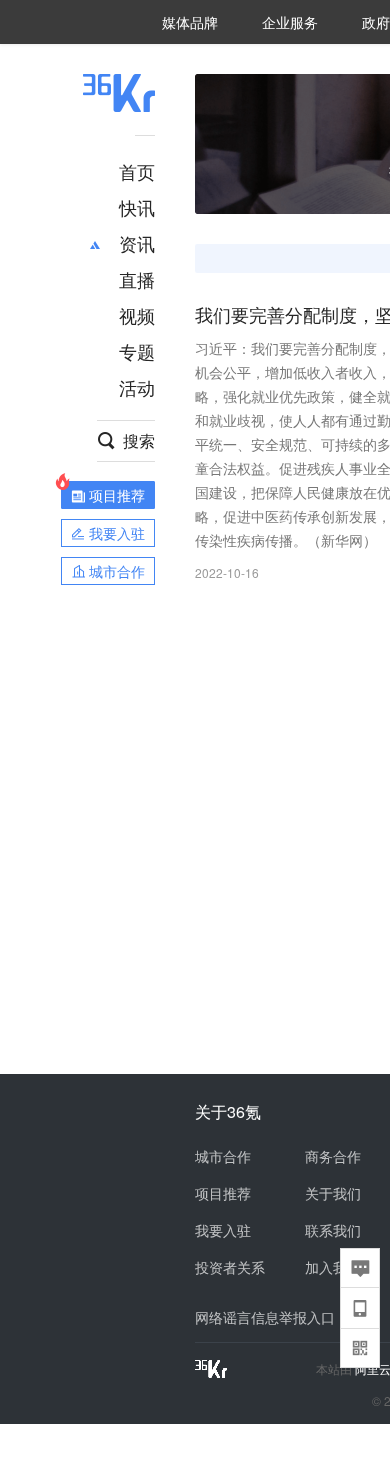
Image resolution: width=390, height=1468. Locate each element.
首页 (137, 171)
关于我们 (333, 1193)
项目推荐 (223, 1193)
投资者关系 (230, 1267)
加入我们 (333, 1267)
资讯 (137, 243)
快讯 (137, 207)
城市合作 (223, 1156)
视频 (137, 315)
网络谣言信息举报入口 (265, 1317)
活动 (137, 387)
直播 (137, 279)
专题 (137, 351)
